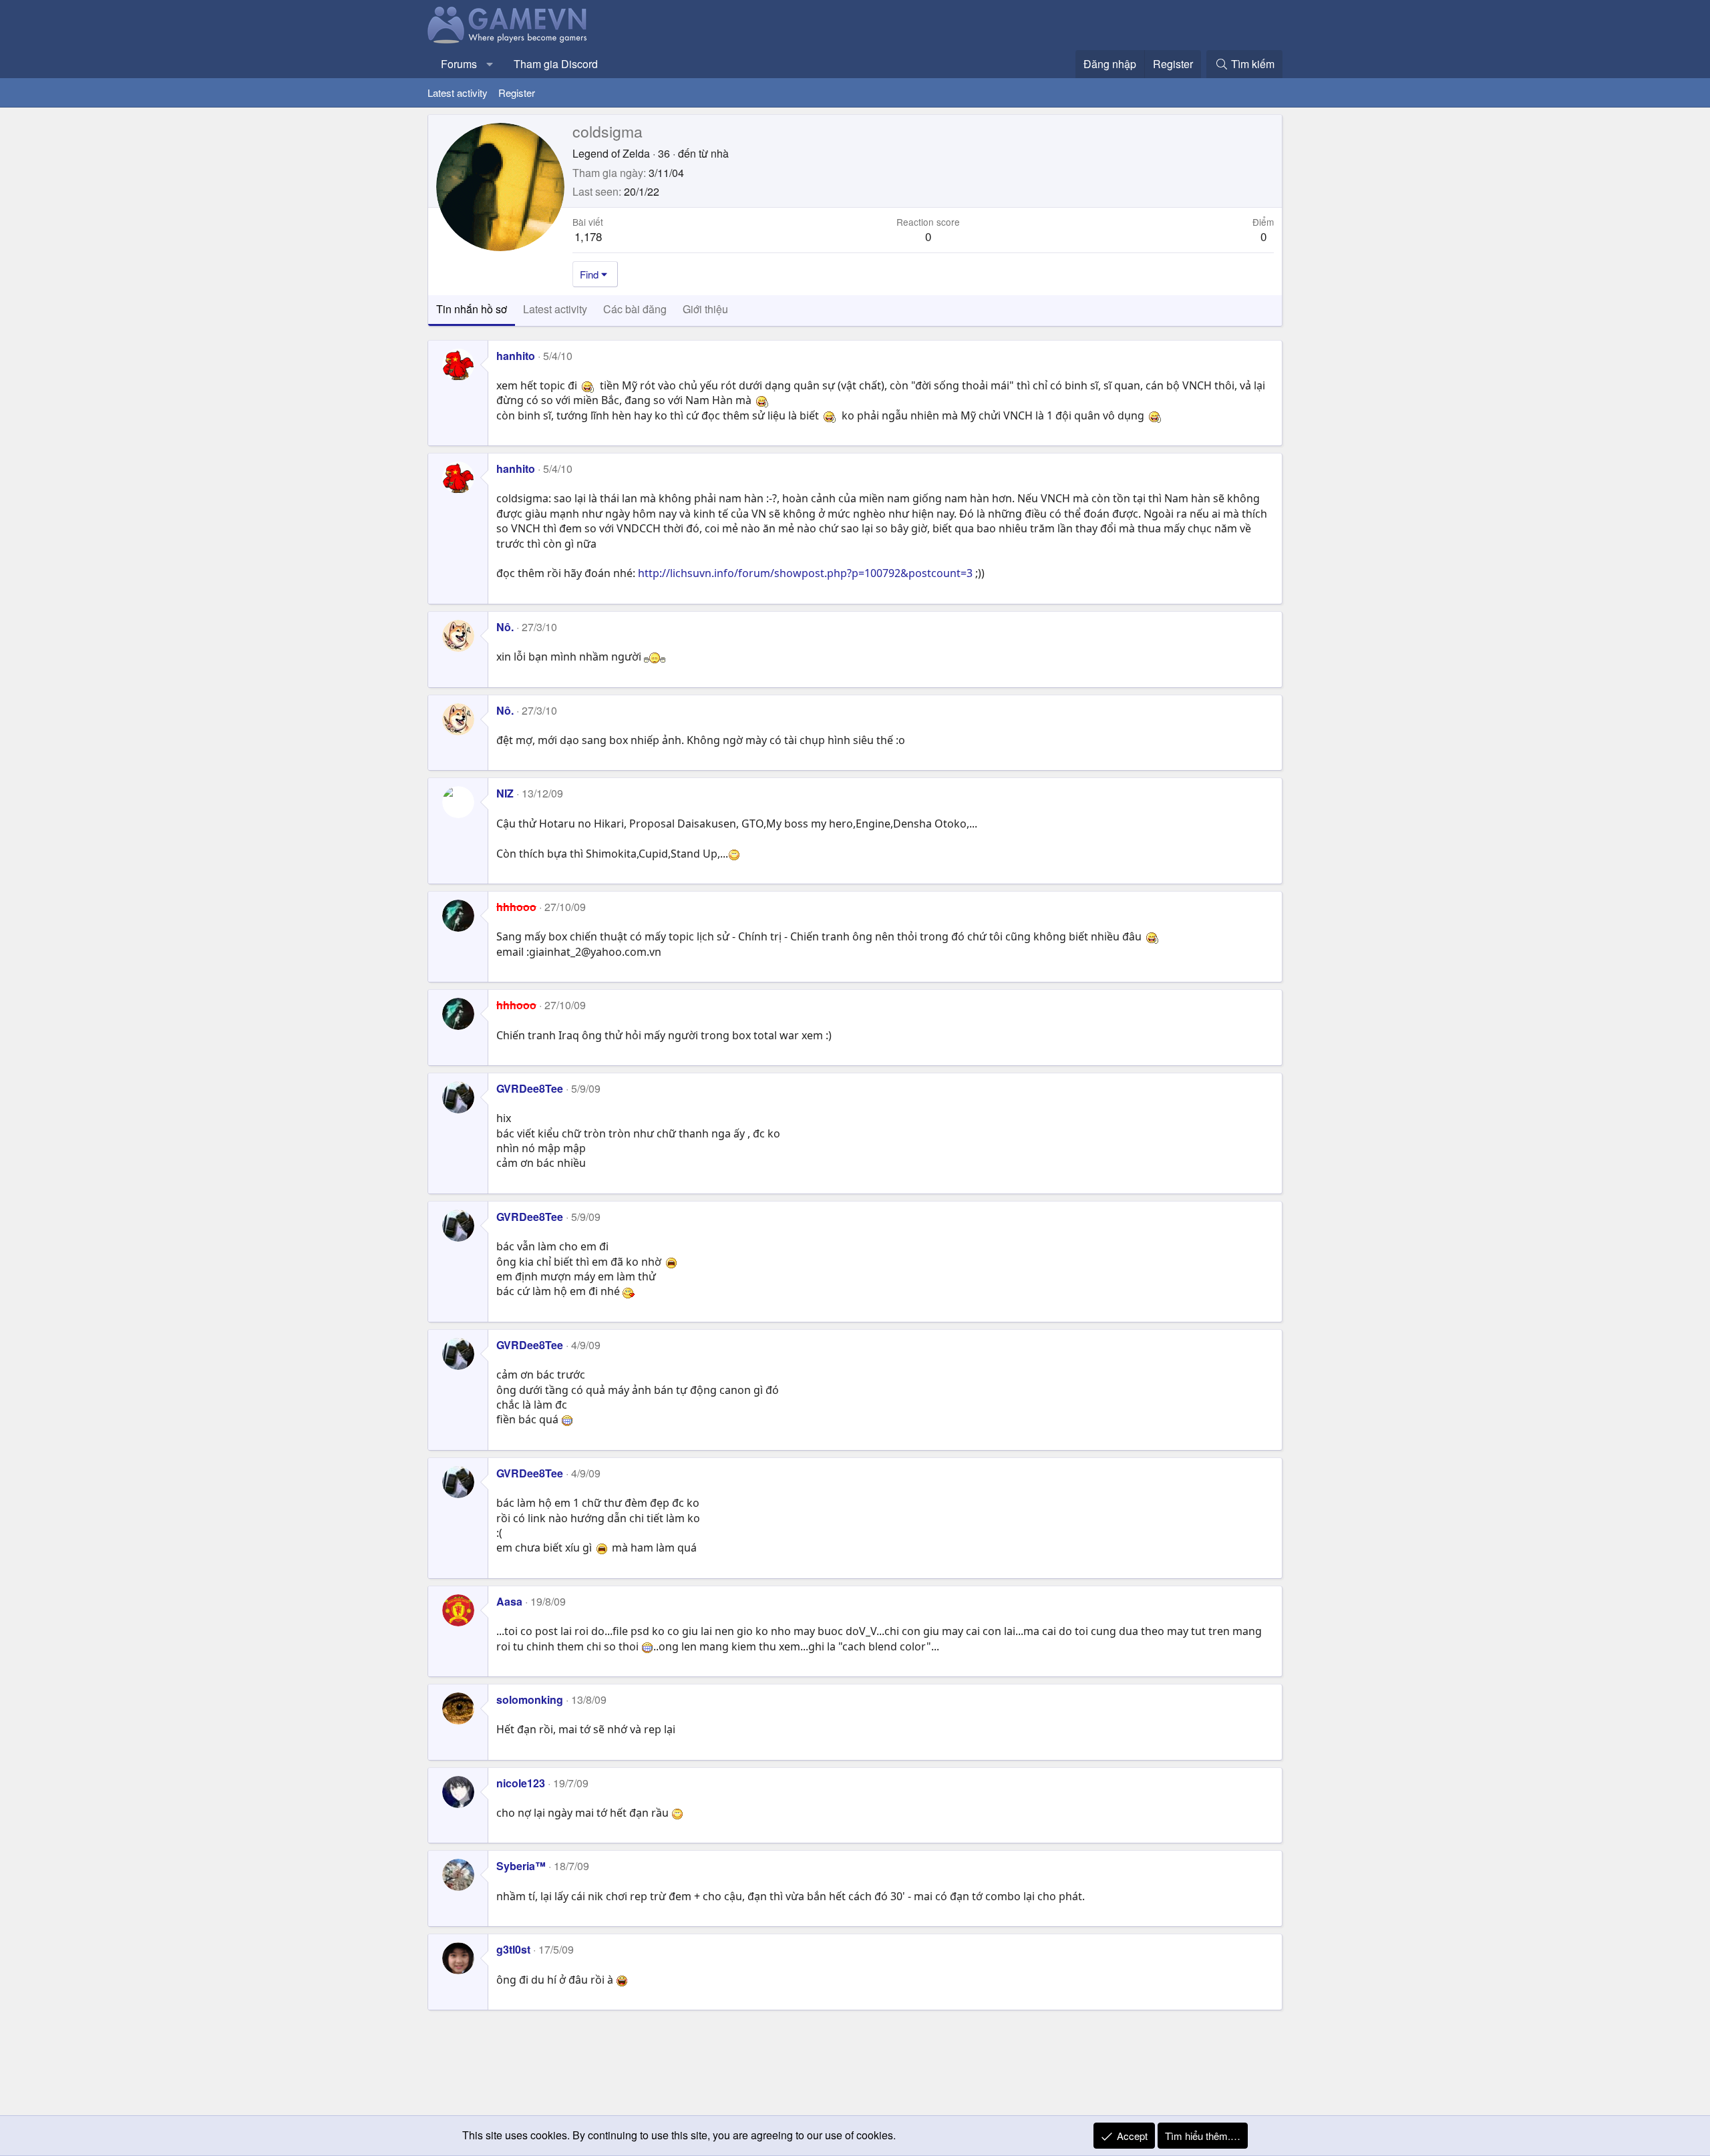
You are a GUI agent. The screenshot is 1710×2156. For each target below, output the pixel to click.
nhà (720, 153)
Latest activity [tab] (555, 309)
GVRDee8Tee (530, 1088)
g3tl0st (513, 1949)
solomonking (530, 1699)
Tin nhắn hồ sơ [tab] (472, 309)
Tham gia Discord (556, 64)
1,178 (588, 236)
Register (517, 93)
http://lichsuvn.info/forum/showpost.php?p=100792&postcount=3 (805, 573)
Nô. (505, 627)
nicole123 (521, 1783)
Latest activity (458, 93)
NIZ (505, 793)
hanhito (516, 356)
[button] (490, 64)
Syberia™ (521, 1866)
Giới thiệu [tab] (705, 309)
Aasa (509, 1601)
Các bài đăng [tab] (635, 309)
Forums (459, 64)
